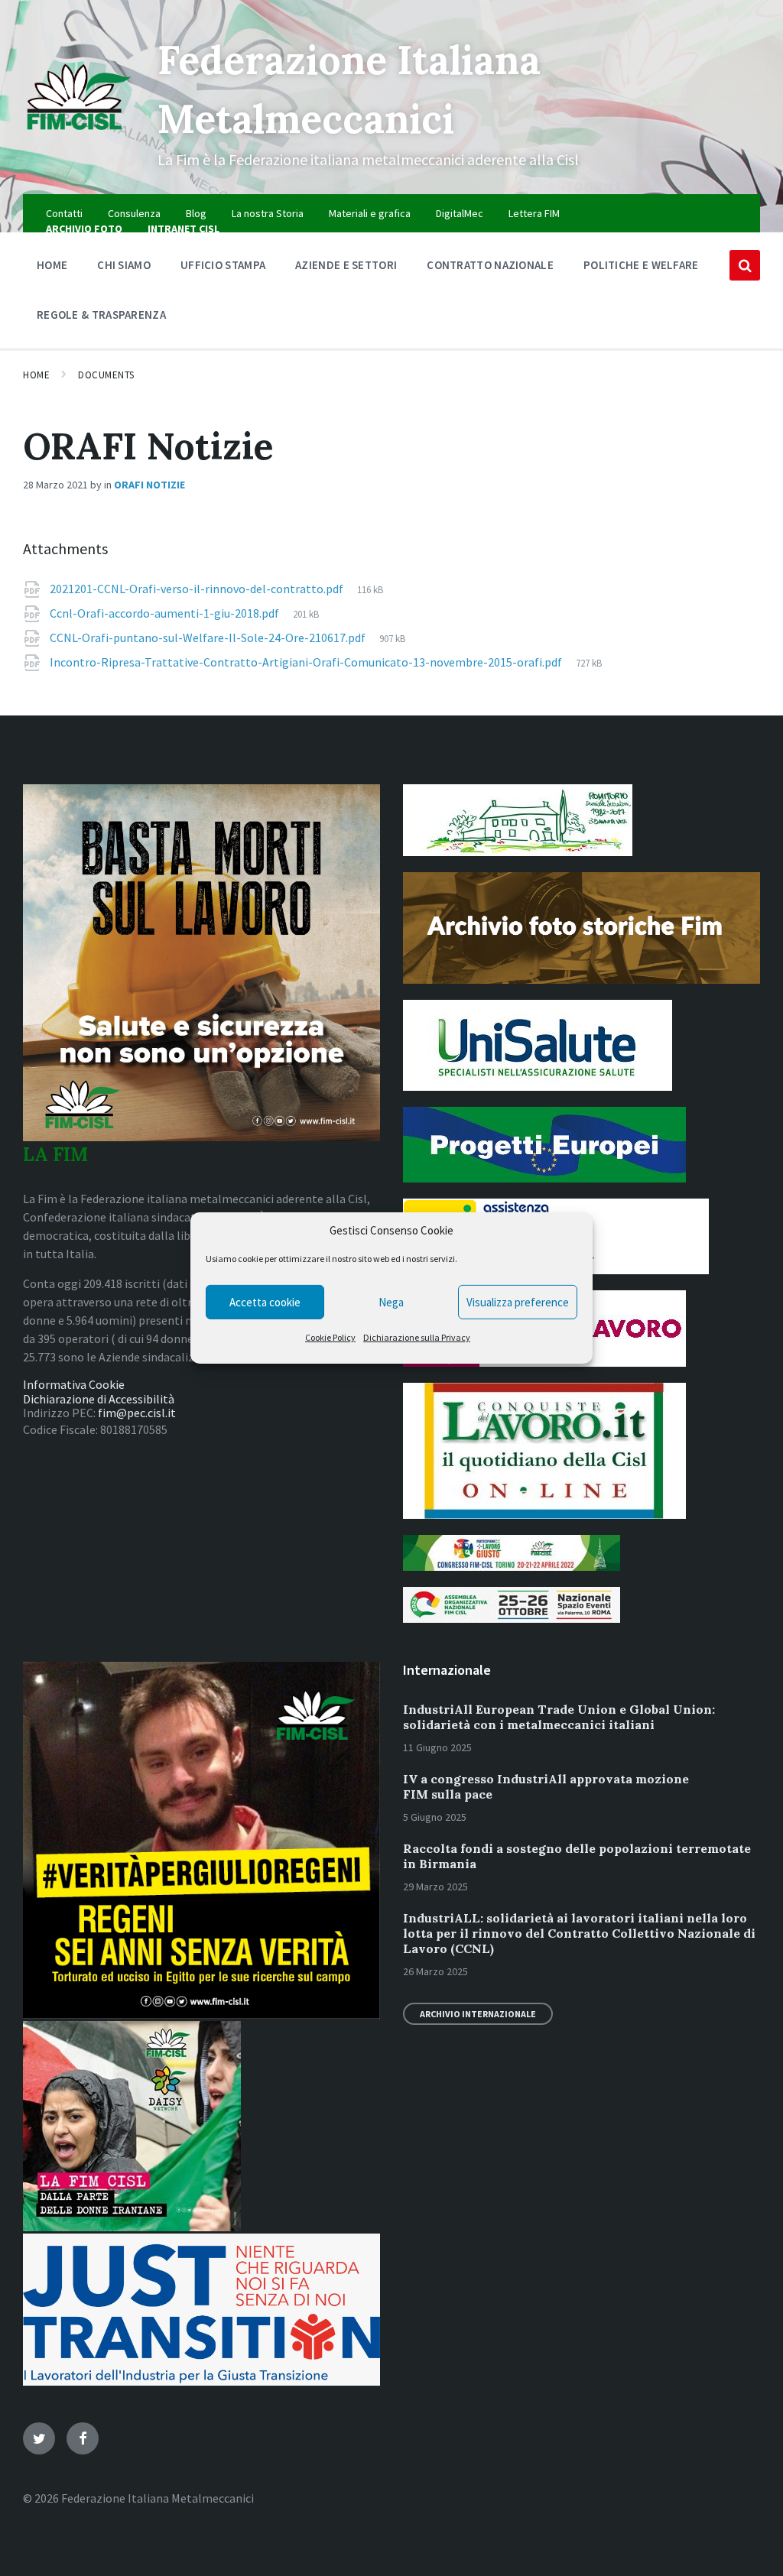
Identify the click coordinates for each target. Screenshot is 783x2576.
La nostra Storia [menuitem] (268, 213)
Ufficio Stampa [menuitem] (223, 265)
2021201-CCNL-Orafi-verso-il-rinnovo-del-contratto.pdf (198, 589)
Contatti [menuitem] (64, 213)
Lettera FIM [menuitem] (534, 213)
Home (36, 375)
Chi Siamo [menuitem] (124, 265)
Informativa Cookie (74, 1384)
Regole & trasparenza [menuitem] (101, 315)
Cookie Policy (330, 1337)
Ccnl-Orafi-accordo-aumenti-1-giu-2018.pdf (166, 613)
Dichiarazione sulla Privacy (417, 1337)
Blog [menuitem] (196, 213)
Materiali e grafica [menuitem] (370, 213)
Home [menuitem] (52, 265)
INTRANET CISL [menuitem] (184, 229)
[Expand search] (745, 265)
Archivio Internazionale (478, 2014)
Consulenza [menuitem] (134, 213)
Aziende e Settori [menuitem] (346, 265)
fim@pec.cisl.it (137, 1413)
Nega (391, 1302)
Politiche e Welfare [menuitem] (641, 265)
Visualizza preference (518, 1302)
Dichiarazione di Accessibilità (99, 1399)
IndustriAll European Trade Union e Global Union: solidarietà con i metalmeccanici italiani (559, 1717)
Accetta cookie (265, 1302)
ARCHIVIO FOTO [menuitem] (84, 229)
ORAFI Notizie (149, 485)
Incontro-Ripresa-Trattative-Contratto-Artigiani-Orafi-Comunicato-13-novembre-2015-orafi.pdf (307, 662)
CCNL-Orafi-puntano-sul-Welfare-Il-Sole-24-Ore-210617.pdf (209, 638)
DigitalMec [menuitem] (460, 213)
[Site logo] (79, 137)
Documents (106, 375)
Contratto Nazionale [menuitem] (490, 265)
